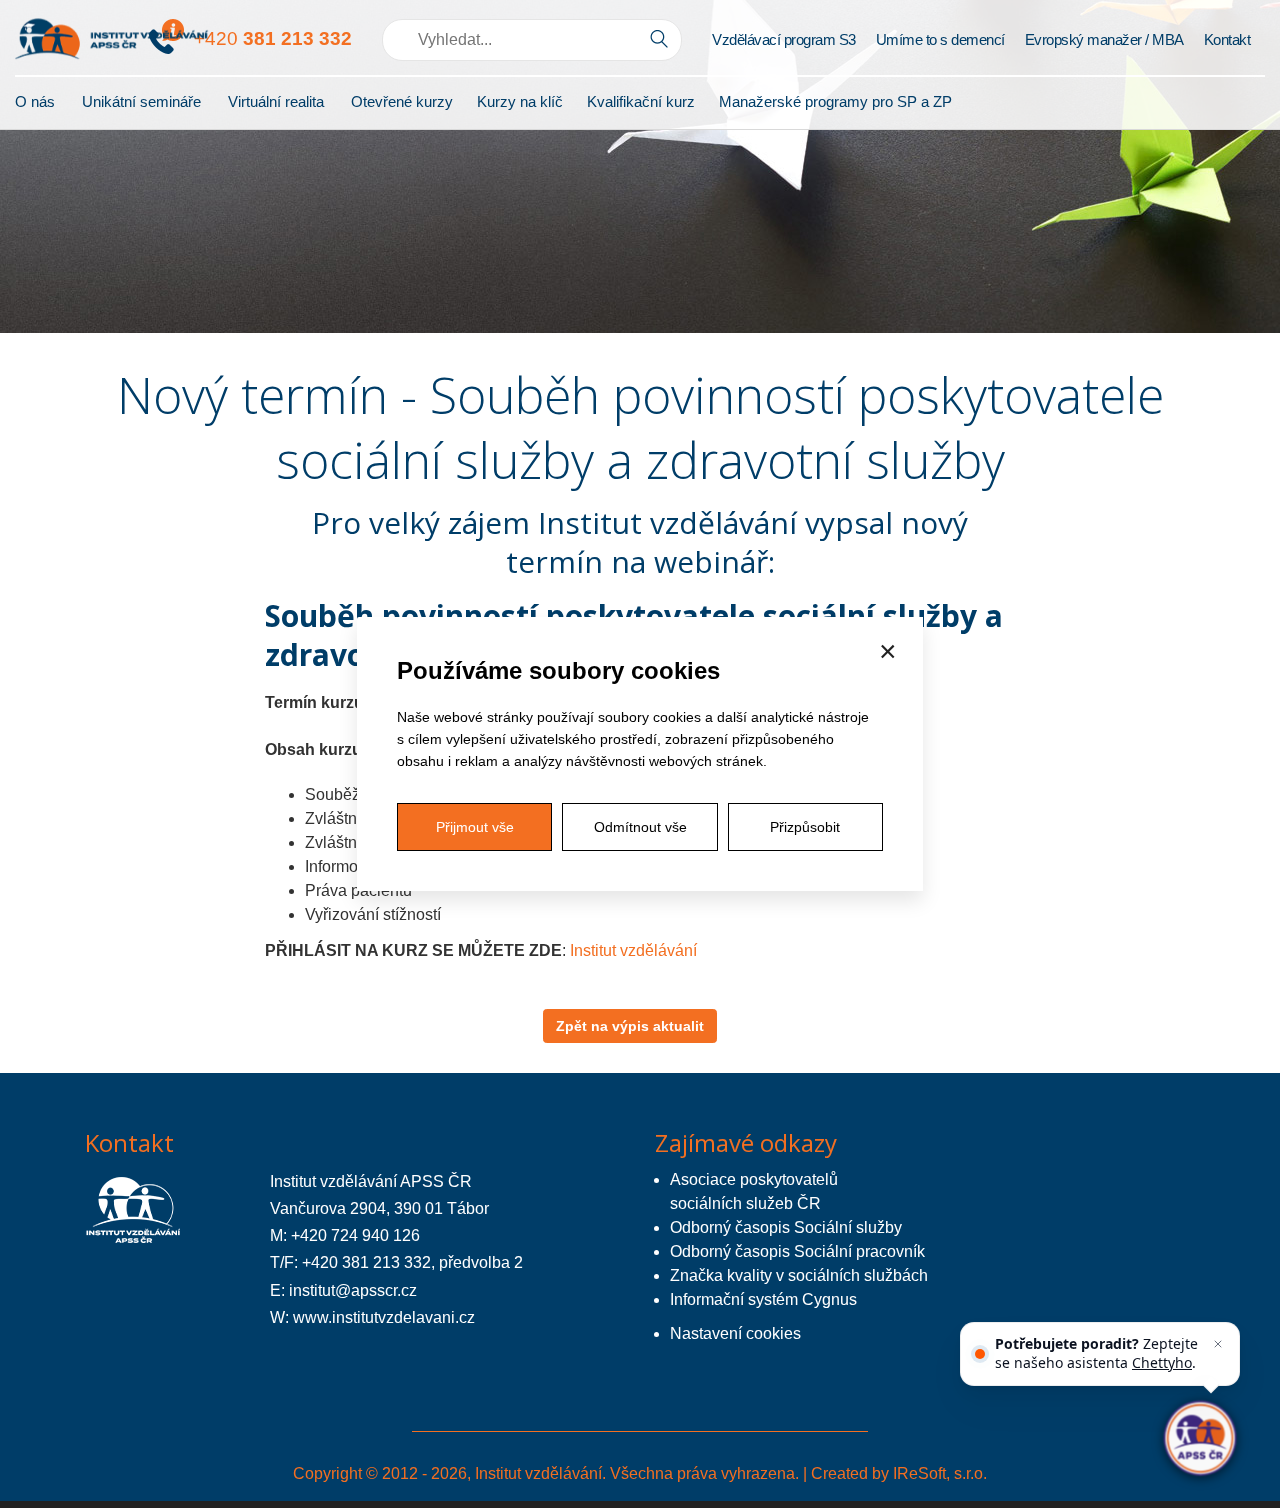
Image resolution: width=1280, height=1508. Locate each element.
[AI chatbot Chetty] (1200, 1438)
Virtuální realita (276, 101)
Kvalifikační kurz (641, 101)
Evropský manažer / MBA (1104, 39)
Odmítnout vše (640, 827)
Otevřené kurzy (402, 101)
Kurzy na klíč (520, 101)
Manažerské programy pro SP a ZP (835, 101)
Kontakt (1227, 39)
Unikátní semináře (141, 101)
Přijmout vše (475, 827)
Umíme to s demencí (940, 39)
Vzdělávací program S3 (784, 39)
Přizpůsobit (805, 827)
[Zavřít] (1218, 1344)
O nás (35, 101)
